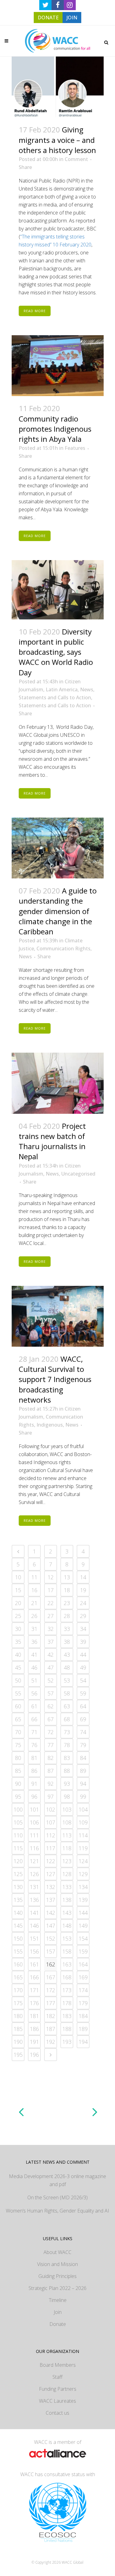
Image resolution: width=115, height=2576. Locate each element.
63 (67, 1706)
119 (83, 1848)
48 (67, 1667)
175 (18, 2003)
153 (67, 1938)
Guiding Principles (57, 2276)
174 (83, 1990)
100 (18, 1809)
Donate (58, 2324)
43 (67, 1655)
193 (67, 2042)
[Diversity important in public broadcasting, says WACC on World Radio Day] (58, 590)
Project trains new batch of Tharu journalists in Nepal (52, 1141)
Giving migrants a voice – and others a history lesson (57, 140)
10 (18, 1577)
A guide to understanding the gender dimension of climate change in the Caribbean (58, 911)
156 (34, 1951)
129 (83, 1874)
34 (83, 1629)
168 (67, 1977)
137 (51, 1900)
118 (67, 1848)
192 (51, 2042)
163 (67, 1964)
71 (34, 1732)
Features (75, 448)
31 (34, 1629)
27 (51, 1616)
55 (18, 1693)
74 (83, 1732)
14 (83, 1577)
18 (67, 1590)
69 (83, 1719)
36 (34, 1642)
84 (83, 1758)
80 (18, 1758)
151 (34, 1938)
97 (51, 1797)
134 (83, 1887)
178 (67, 2003)
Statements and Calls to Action (55, 697)
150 (18, 1938)
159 (83, 1951)
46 (34, 1667)
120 (18, 1861)
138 (67, 1900)
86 (34, 1771)
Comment (76, 159)
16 (34, 1590)
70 (18, 1732)
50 (18, 1680)
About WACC (57, 2252)
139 (83, 1900)
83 (67, 1758)
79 (83, 1745)
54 (83, 1680)
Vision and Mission (57, 2264)
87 (51, 1771)
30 (18, 1629)
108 (67, 1822)
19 (83, 1590)
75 (18, 1745)
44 (83, 1655)
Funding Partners (58, 2389)
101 (34, 1809)
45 (18, 1667)
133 (67, 1887)
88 (67, 1771)
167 (51, 1977)
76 (34, 1745)
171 (34, 1990)
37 (51, 1642)
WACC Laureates (57, 2401)
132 (51, 1887)
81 (34, 1758)
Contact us (57, 2413)
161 (34, 1964)
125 (18, 1874)
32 (51, 1629)
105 (18, 1822)
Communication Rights (63, 948)
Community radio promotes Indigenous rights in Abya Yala (55, 429)
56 (34, 1693)
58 (67, 1693)
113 (67, 1835)
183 (67, 2016)
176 (34, 2003)
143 (67, 1913)
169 (83, 1977)
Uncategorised (78, 1174)
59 (83, 1693)
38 (67, 1642)
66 (34, 1719)
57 (51, 1693)
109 (83, 1822)
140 (18, 1913)
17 (51, 1590)
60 (18, 1706)
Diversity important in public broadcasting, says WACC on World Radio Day (56, 652)
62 (51, 1706)
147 (51, 1926)
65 (18, 1719)
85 (18, 1771)
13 (67, 1577)
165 (18, 1977)
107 (51, 1822)
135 (18, 1900)
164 (83, 1964)
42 (51, 1655)
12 (51, 1577)
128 (67, 1874)
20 (18, 1603)
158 (67, 1951)
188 (67, 2029)
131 (34, 1887)
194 (83, 2042)
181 (34, 2016)
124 (83, 1861)
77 (51, 1745)
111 (34, 1835)
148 (67, 1926)
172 (51, 1990)
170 (18, 1990)
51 (34, 1680)
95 (18, 1797)
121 (34, 1861)
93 (67, 1784)
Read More (35, 311)
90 (18, 1784)
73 (67, 1732)
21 (34, 1603)
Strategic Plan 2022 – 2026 (57, 2288)
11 (34, 1577)
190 (18, 2042)
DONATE (48, 18)
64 (83, 1706)
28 (67, 1616)
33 (67, 1629)
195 (18, 2055)
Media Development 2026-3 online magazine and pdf (57, 2180)
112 (51, 1835)
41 (34, 1655)
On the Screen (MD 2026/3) (57, 2197)
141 (34, 1913)
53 (67, 1680)
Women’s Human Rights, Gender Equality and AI (57, 2211)
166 (34, 1977)
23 (67, 1603)
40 (18, 1655)
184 (83, 2016)
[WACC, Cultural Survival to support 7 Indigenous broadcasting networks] (58, 1316)
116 (34, 1848)
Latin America (62, 689)
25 (18, 1616)
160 (18, 1964)
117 (51, 1848)
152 (51, 1938)
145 (18, 1926)
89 (83, 1771)
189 (83, 2029)
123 (67, 1861)
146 (34, 1926)
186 (34, 2029)
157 (51, 1951)
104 (83, 1809)
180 (18, 2016)
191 (34, 2042)
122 (51, 1861)
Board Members (58, 2365)
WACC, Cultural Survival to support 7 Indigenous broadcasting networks (55, 1379)
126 (34, 1874)
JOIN (72, 18)
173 (67, 1990)
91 (34, 1784)
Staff (57, 2377)
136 (34, 1900)
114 (83, 1835)
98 (67, 1797)
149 (83, 1926)
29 (83, 1616)
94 (83, 1784)
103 (67, 1809)
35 (18, 1642)
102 (51, 1809)
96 (34, 1797)
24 (83, 1603)
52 (51, 1680)
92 (51, 1784)
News (87, 689)
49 (83, 1667)
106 (34, 1822)
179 (83, 2003)
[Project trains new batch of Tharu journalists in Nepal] (58, 1083)
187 (51, 2029)
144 (83, 1913)
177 (51, 2003)
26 (34, 1616)
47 (51, 1667)
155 (18, 1951)
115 (18, 1848)
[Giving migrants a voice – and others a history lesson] (58, 87)
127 (51, 1874)
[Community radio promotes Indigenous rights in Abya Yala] (58, 366)
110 (18, 1835)
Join (58, 2312)
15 (18, 1590)
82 (51, 1758)
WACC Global (73, 2562)
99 (83, 1797)
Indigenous (50, 1425)
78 (67, 1745)
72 (51, 1732)
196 (34, 2055)
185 (18, 2029)
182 (51, 2016)
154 (83, 1938)
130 (18, 1887)
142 (51, 1913)
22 (51, 1603)
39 (83, 1642)
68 (67, 1719)
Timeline (58, 2300)
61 (34, 1706)
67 (51, 1719)
